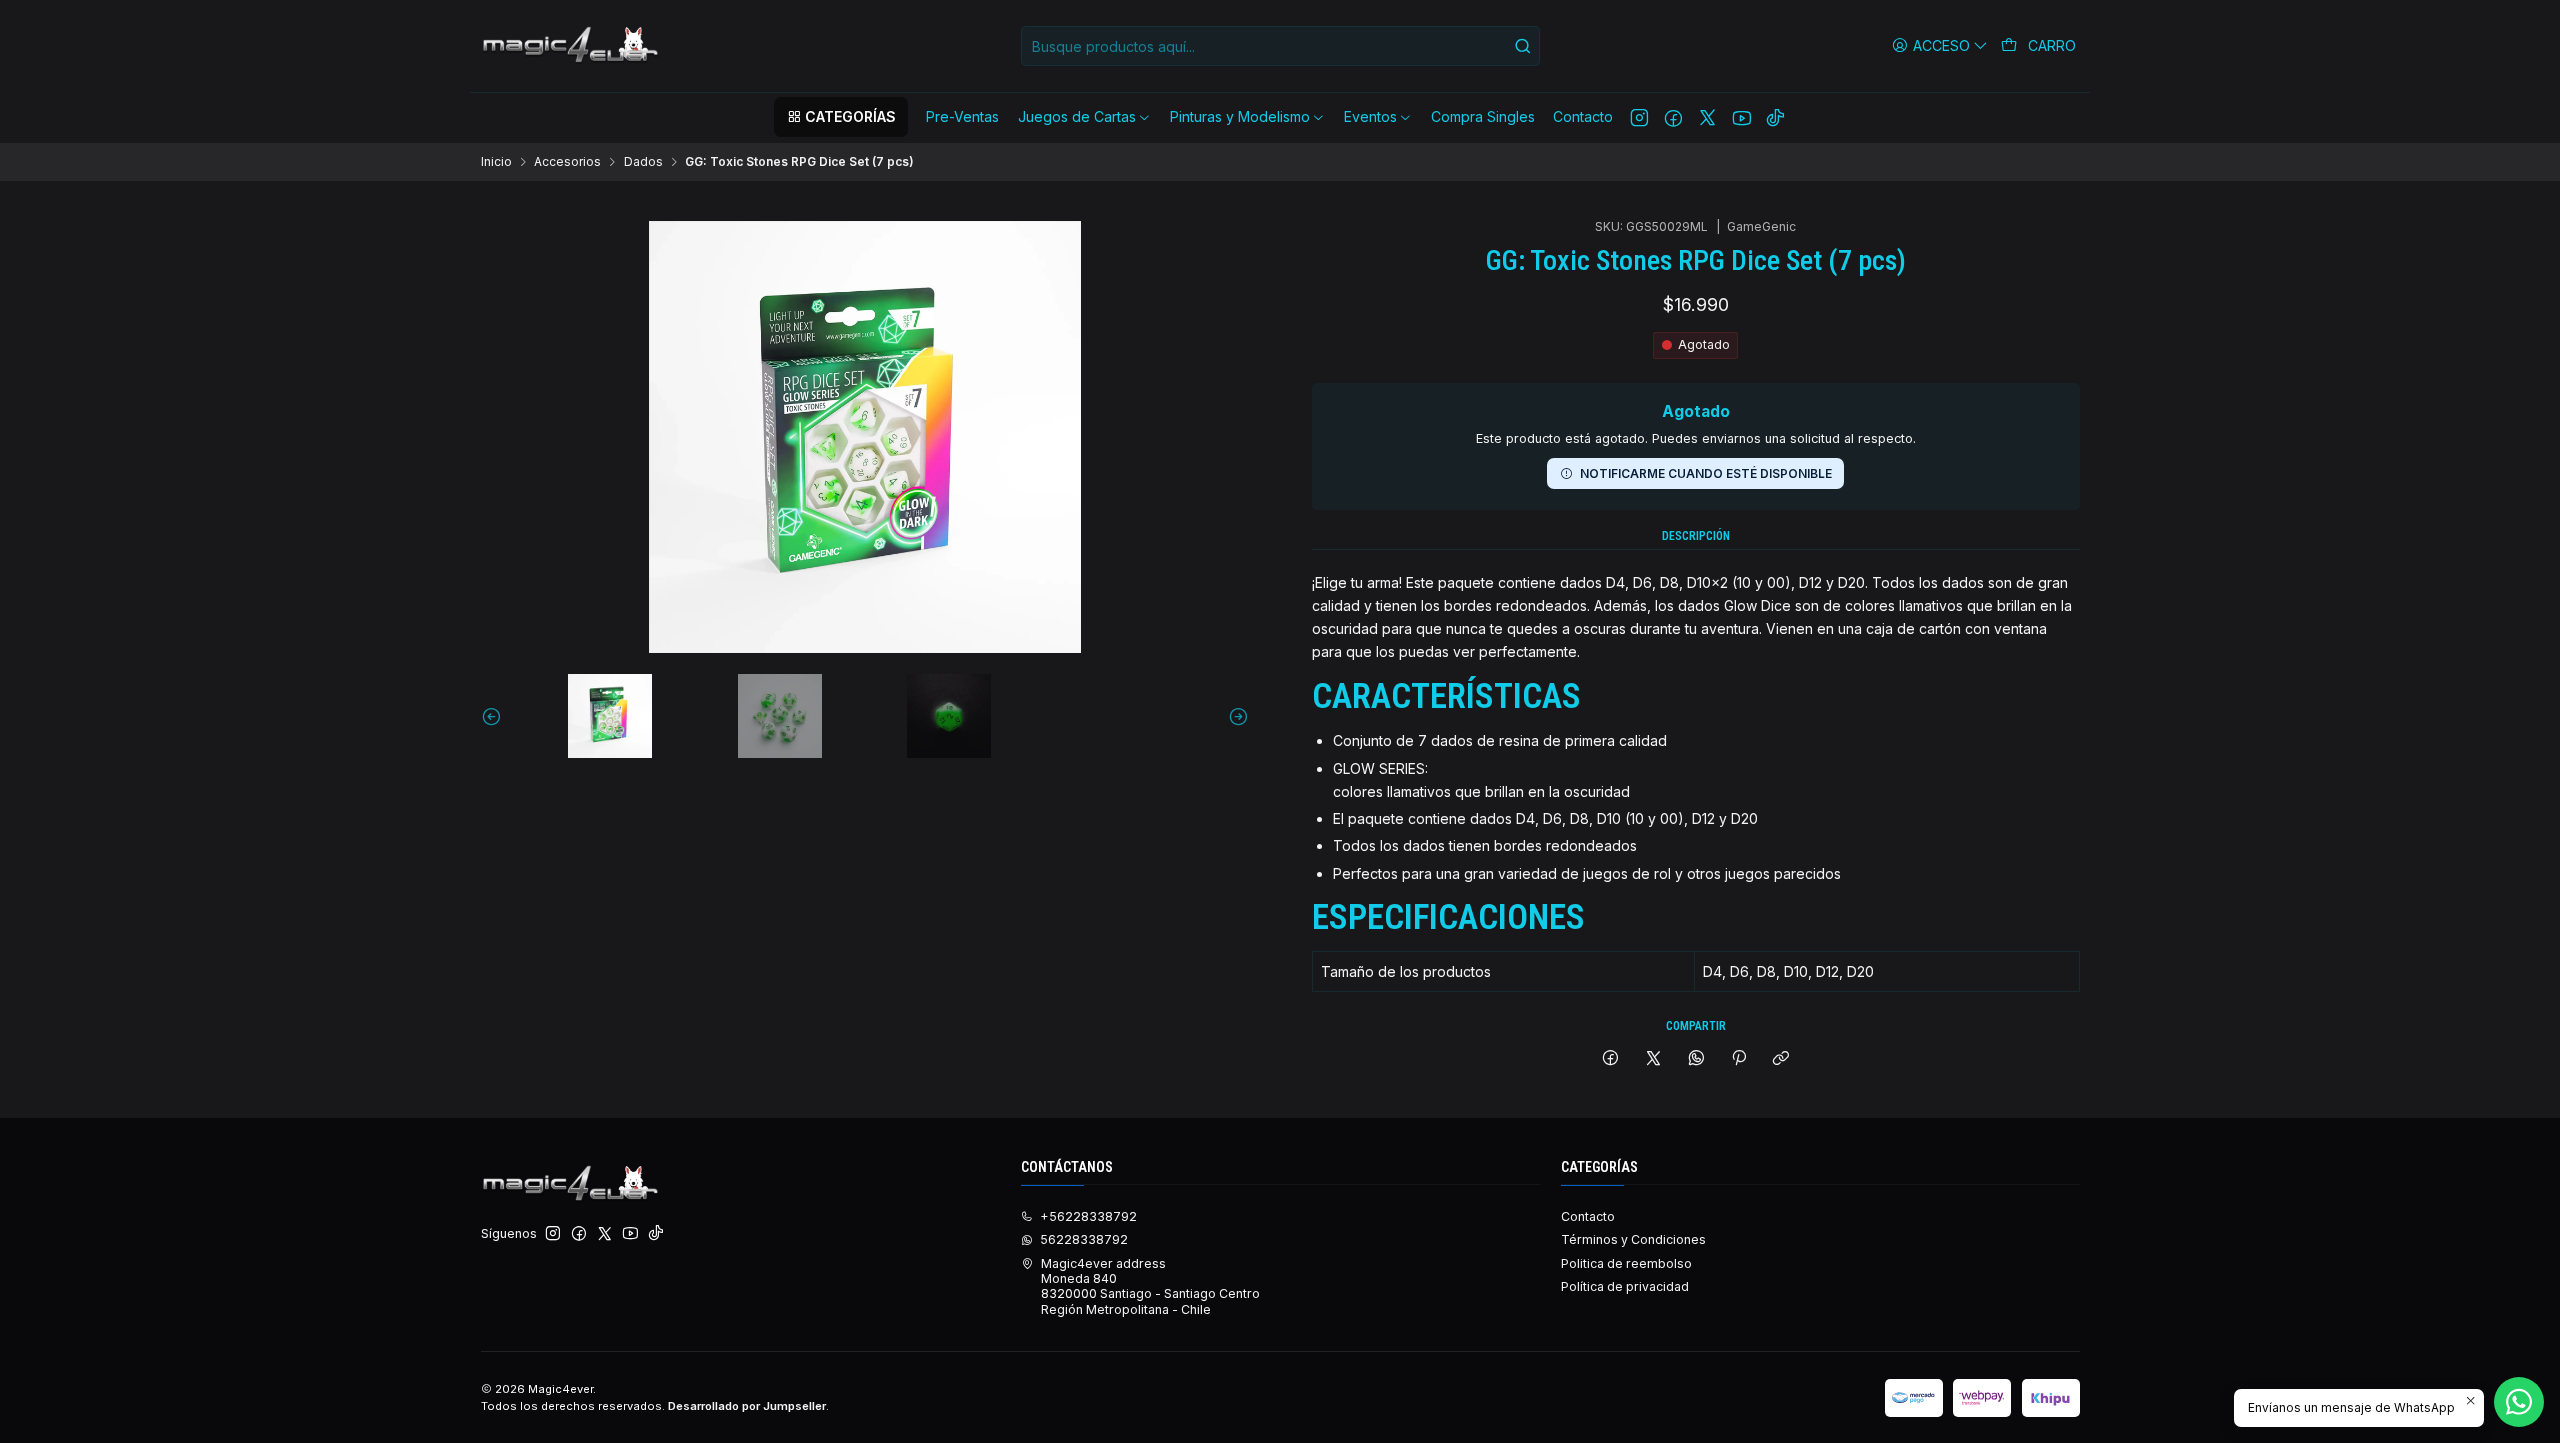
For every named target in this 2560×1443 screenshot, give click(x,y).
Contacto (1588, 1216)
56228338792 (1084, 1239)
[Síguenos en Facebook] (1673, 117)
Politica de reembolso (1626, 1263)
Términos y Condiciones (1633, 1239)
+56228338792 (1088, 1216)
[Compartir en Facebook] (1611, 1059)
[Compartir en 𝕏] (1654, 1059)
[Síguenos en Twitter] (1707, 117)
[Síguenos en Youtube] (1741, 117)
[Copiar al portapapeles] (1781, 1059)
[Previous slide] (496, 716)
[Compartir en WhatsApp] (1696, 1059)
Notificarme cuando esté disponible (1706, 473)
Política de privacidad (1625, 1286)
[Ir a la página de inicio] (572, 46)
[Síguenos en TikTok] (1775, 117)
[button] (841, 117)
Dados (643, 162)
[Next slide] (1234, 716)
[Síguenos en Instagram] (1639, 117)
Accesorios (567, 162)
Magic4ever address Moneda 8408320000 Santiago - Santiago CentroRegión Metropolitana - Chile (1150, 1286)
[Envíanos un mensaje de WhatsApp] (2519, 1402)
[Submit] (1523, 46)
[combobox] (1280, 46)
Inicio (496, 162)
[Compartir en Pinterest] (1739, 1059)
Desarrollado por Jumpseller (747, 1406)
